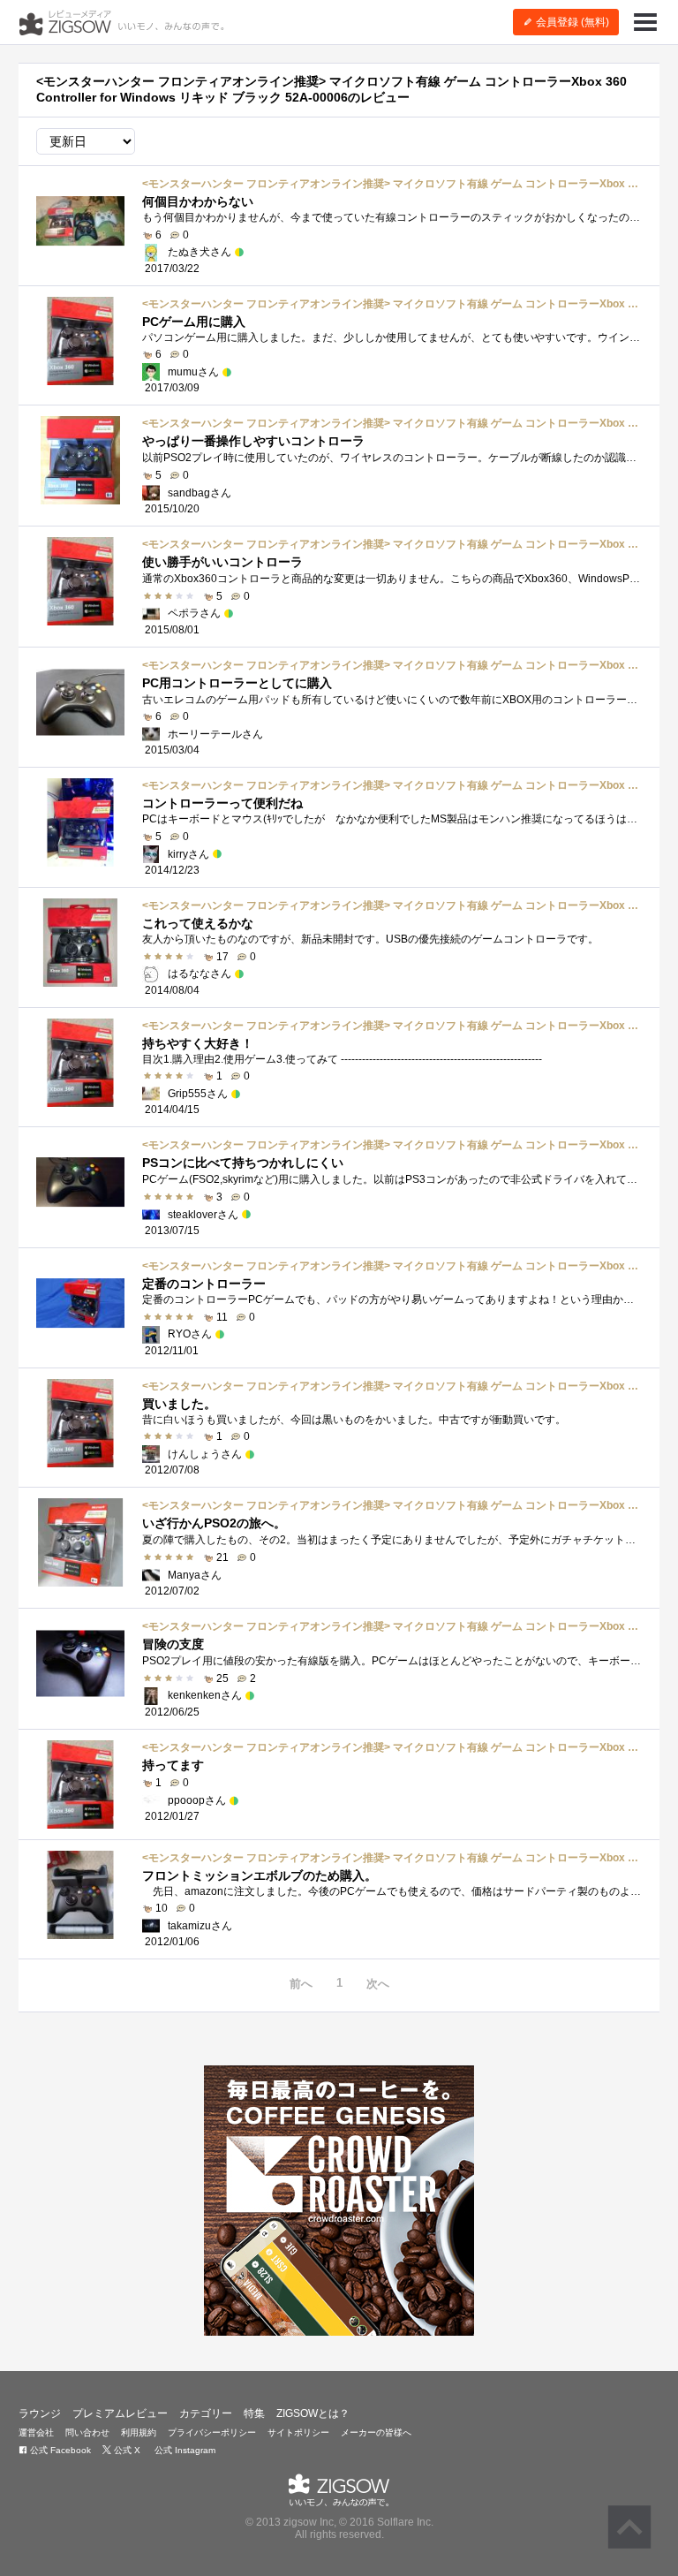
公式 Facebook (59, 2450)
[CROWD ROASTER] (339, 2201)
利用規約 (139, 2432)
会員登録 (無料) (571, 22)
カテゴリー (206, 2413)
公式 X (126, 2450)
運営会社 (36, 2432)
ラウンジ (40, 2413)
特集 (254, 2413)
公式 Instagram (184, 2450)
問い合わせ (87, 2432)
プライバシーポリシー (212, 2432)
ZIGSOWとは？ (313, 2413)
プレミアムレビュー (120, 2413)
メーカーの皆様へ (376, 2432)
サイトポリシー (298, 2432)
